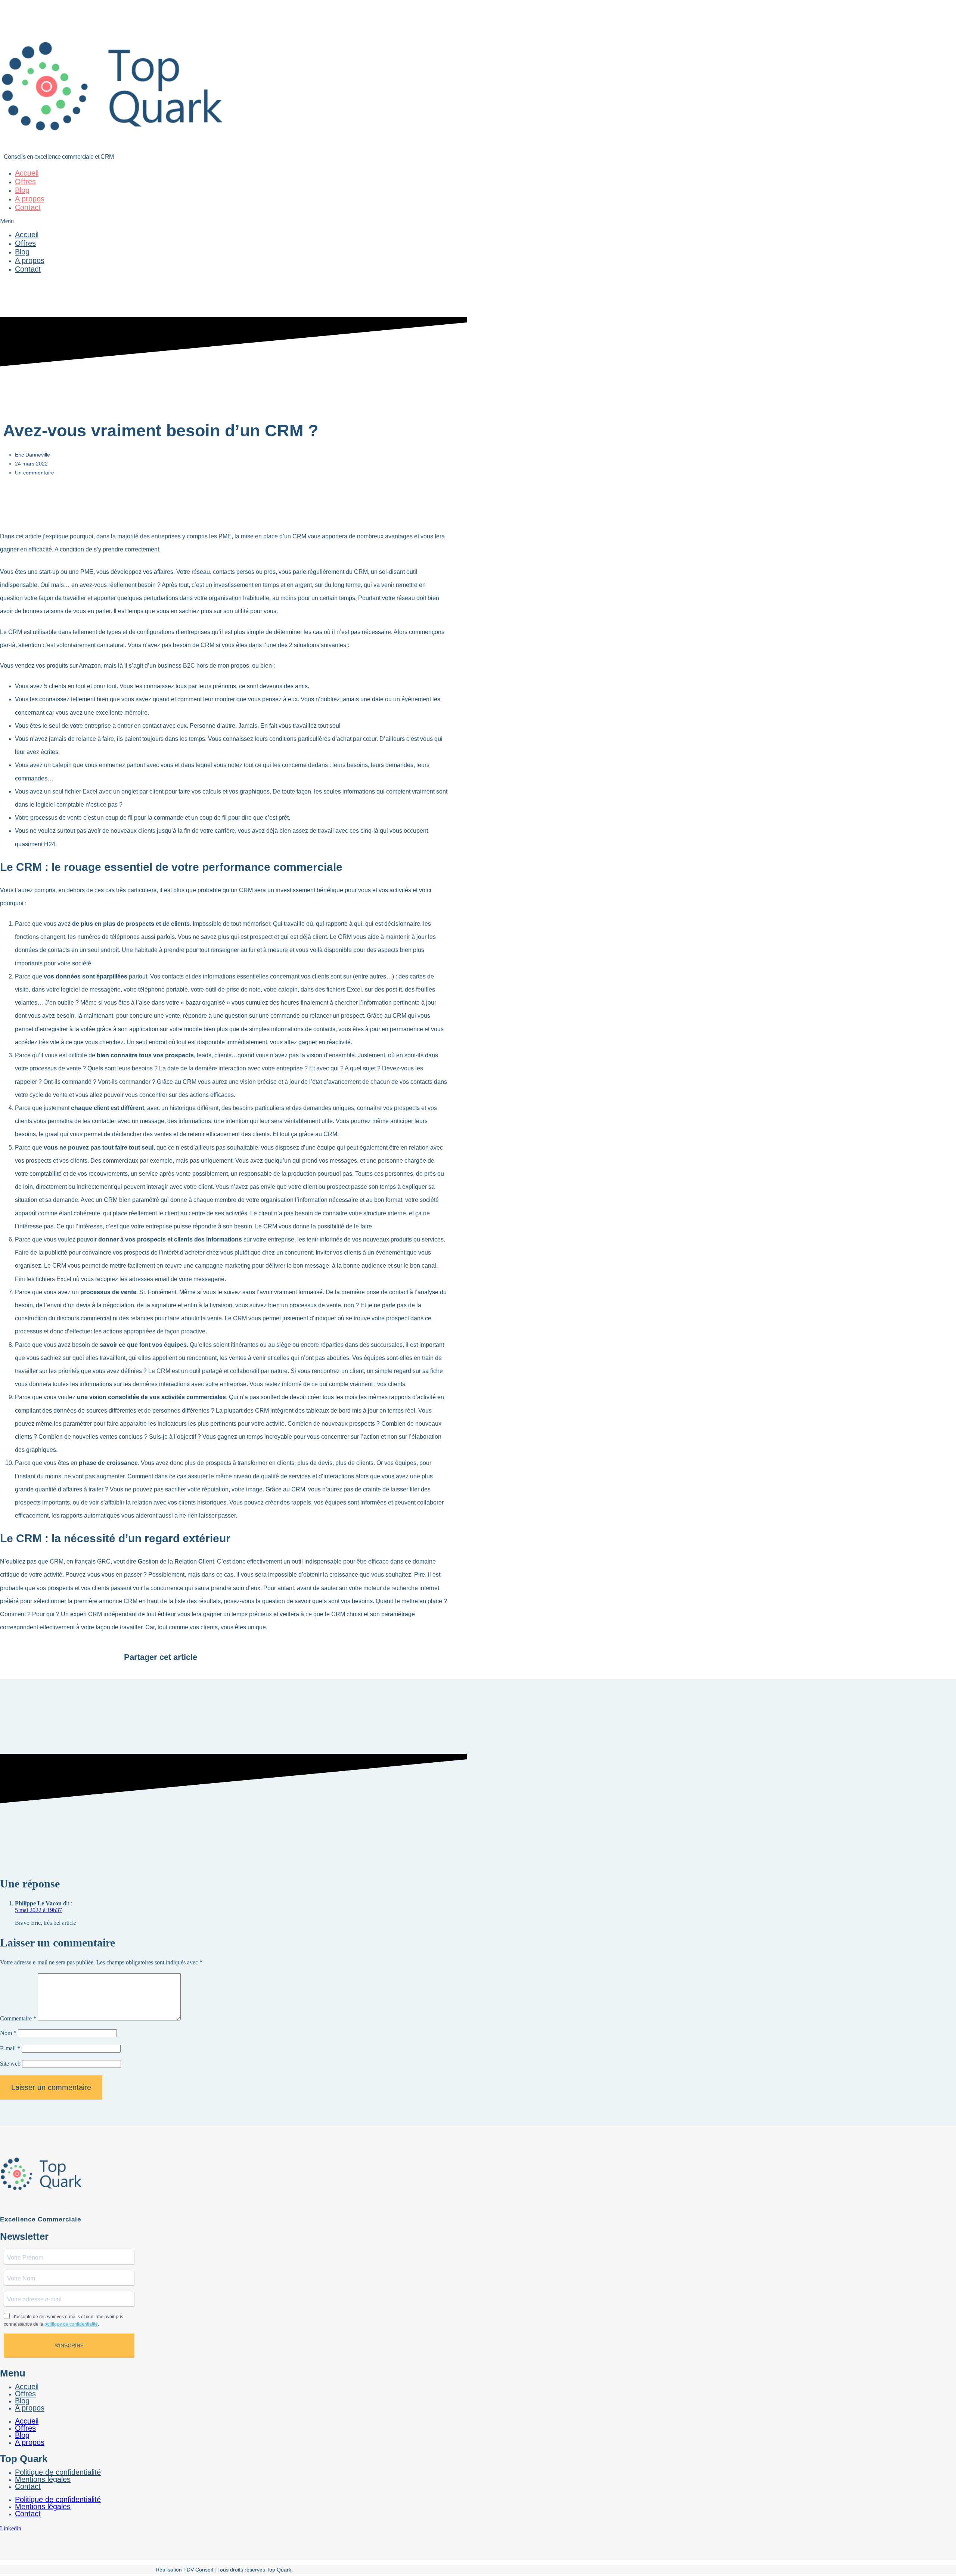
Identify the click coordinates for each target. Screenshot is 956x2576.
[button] (224, 221)
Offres (25, 182)
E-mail (10, 2048)
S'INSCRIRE (69, 2345)
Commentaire (18, 2018)
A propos (30, 199)
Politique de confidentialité (58, 2499)
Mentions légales (43, 2479)
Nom (8, 2033)
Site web (10, 2064)
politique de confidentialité (71, 2324)
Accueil (27, 173)
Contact (28, 207)
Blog (22, 190)
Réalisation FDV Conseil (184, 2570)
